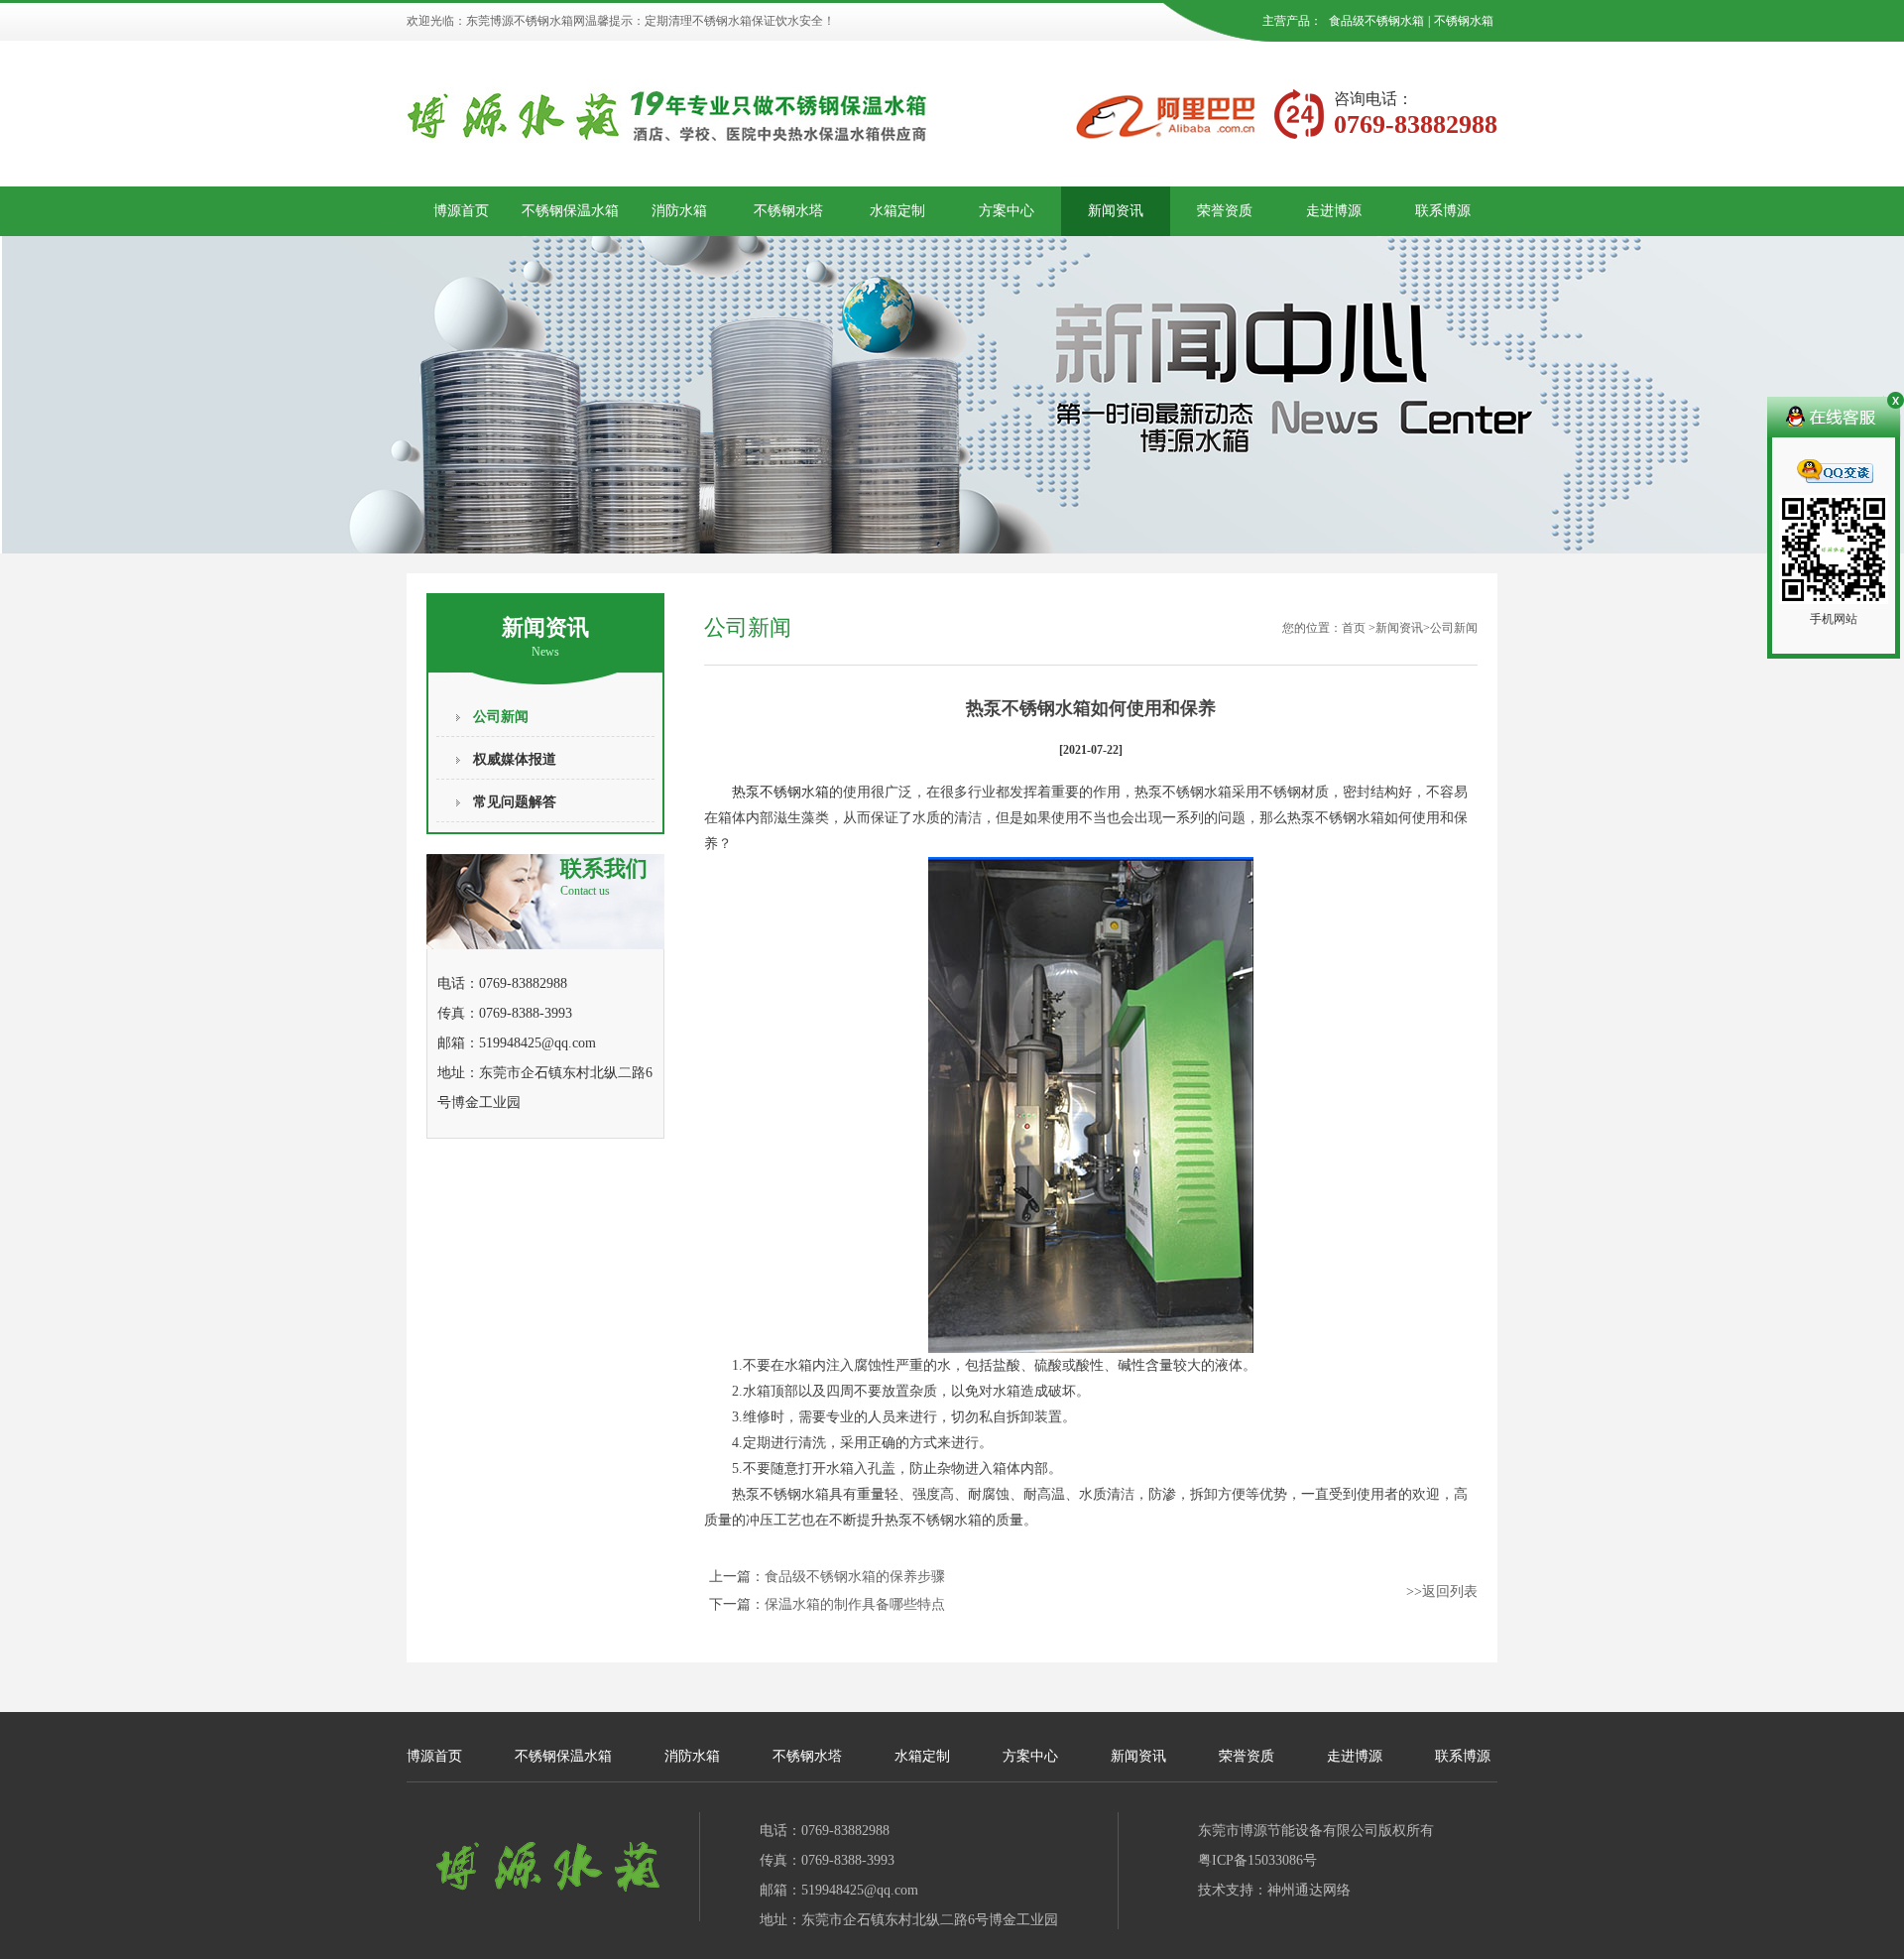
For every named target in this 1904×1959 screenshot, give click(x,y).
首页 (1354, 628)
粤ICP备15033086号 (1257, 1860)
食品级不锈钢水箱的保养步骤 (855, 1577)
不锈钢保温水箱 (570, 211)
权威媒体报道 (515, 759)
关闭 (1893, 403)
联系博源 (1443, 211)
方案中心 (1007, 211)
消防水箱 (679, 211)
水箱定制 (897, 211)
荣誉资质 (1225, 211)
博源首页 (461, 211)
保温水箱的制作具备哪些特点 (855, 1604)
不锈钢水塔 (788, 211)
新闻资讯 (1116, 211)
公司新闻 (501, 717)
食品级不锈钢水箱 (1376, 21)
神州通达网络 (1309, 1890)
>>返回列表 (1442, 1592)
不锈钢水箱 (1464, 21)
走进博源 (1334, 211)
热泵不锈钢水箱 (780, 792)
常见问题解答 (515, 802)
